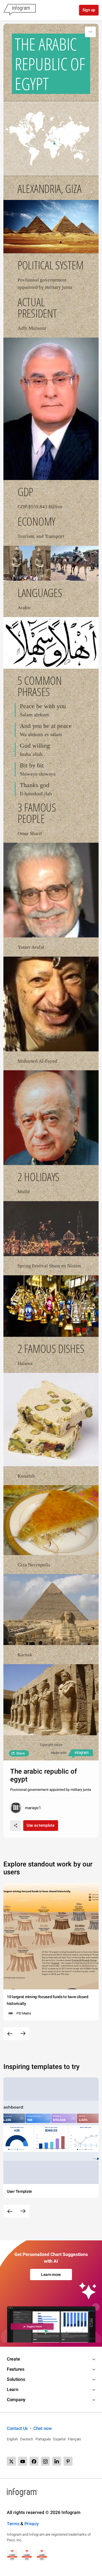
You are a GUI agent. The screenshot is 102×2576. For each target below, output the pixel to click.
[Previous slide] (10, 2034)
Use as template (41, 1825)
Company (16, 2400)
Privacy (32, 2524)
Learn (13, 2389)
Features (16, 2369)
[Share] (16, 1826)
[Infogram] (20, 10)
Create (13, 2359)
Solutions (16, 2379)
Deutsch (27, 2439)
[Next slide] (23, 2034)
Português (43, 2439)
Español (59, 2439)
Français (74, 2439)
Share (20, 1753)
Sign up (89, 10)
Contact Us (17, 2428)
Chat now (43, 2428)
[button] (50, 139)
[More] (90, 32)
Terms (13, 2524)
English (12, 2439)
